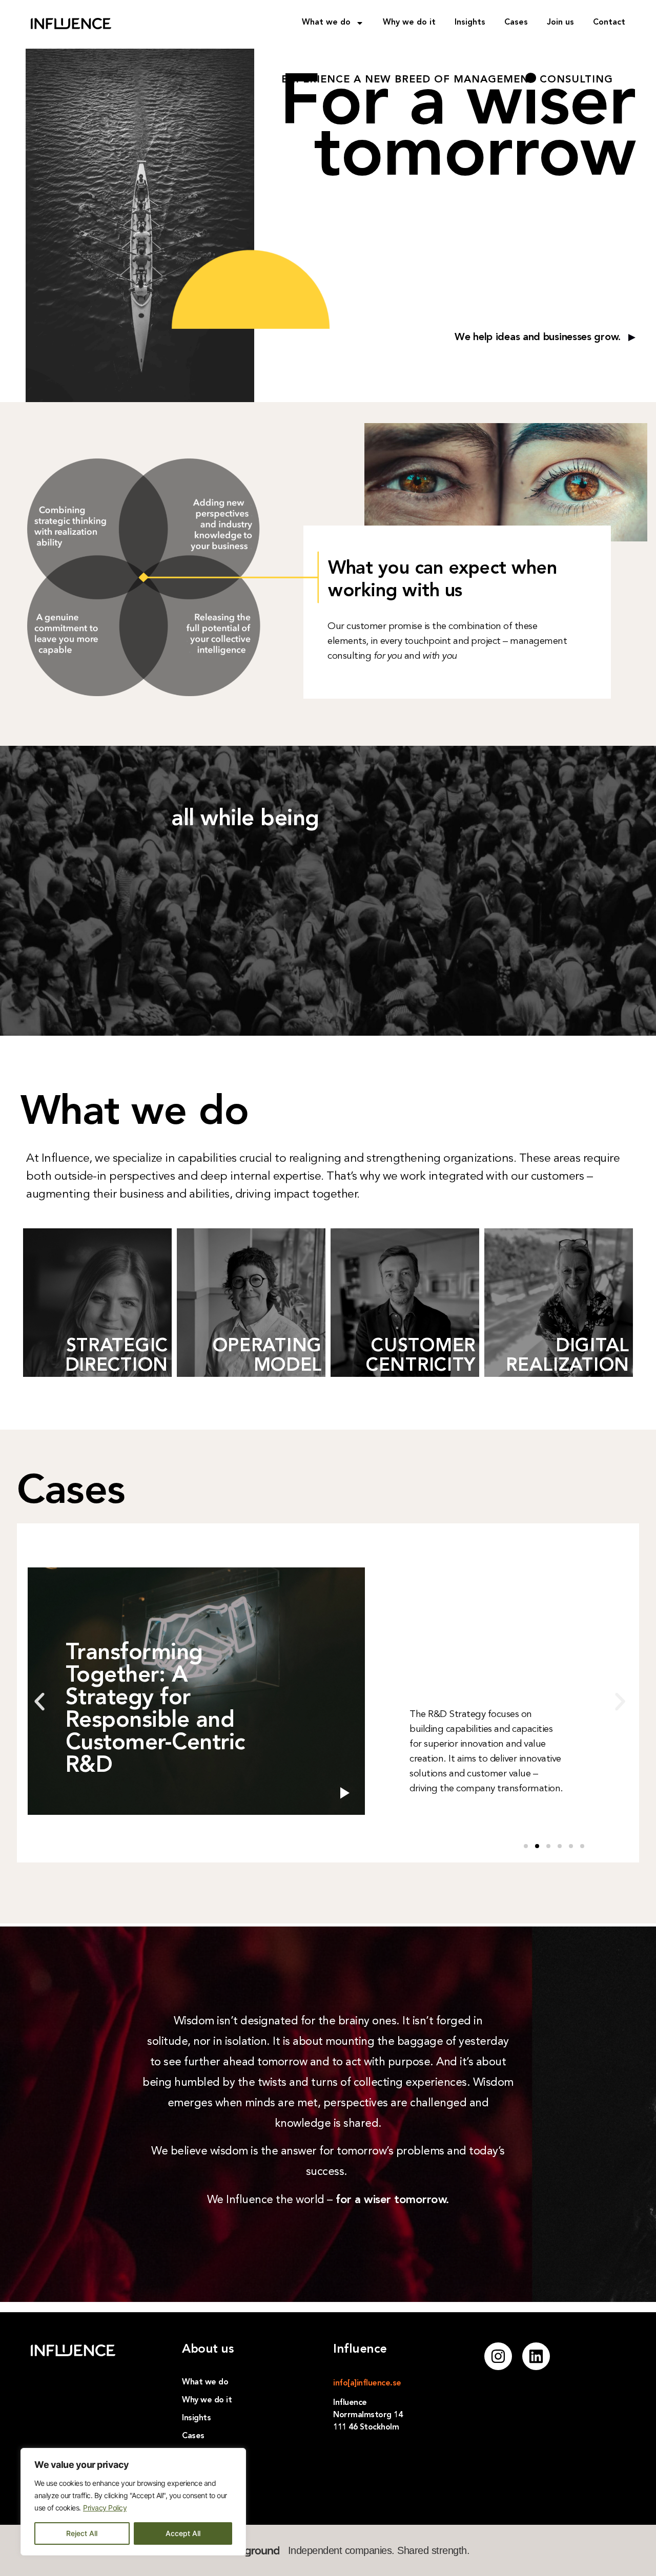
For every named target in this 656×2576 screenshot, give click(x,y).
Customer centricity (421, 1356)
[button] (39, 1702)
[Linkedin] (536, 2356)
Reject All (82, 2533)
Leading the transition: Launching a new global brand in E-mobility (157, 1721)
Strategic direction (117, 1356)
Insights (470, 23)
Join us (560, 23)
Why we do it (409, 23)
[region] (133, 2502)
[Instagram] (498, 2356)
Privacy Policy (105, 2508)
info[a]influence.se (367, 2383)
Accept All (183, 2533)
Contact (609, 23)
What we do (326, 23)
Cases (516, 23)
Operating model (267, 1356)
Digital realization (568, 1356)
